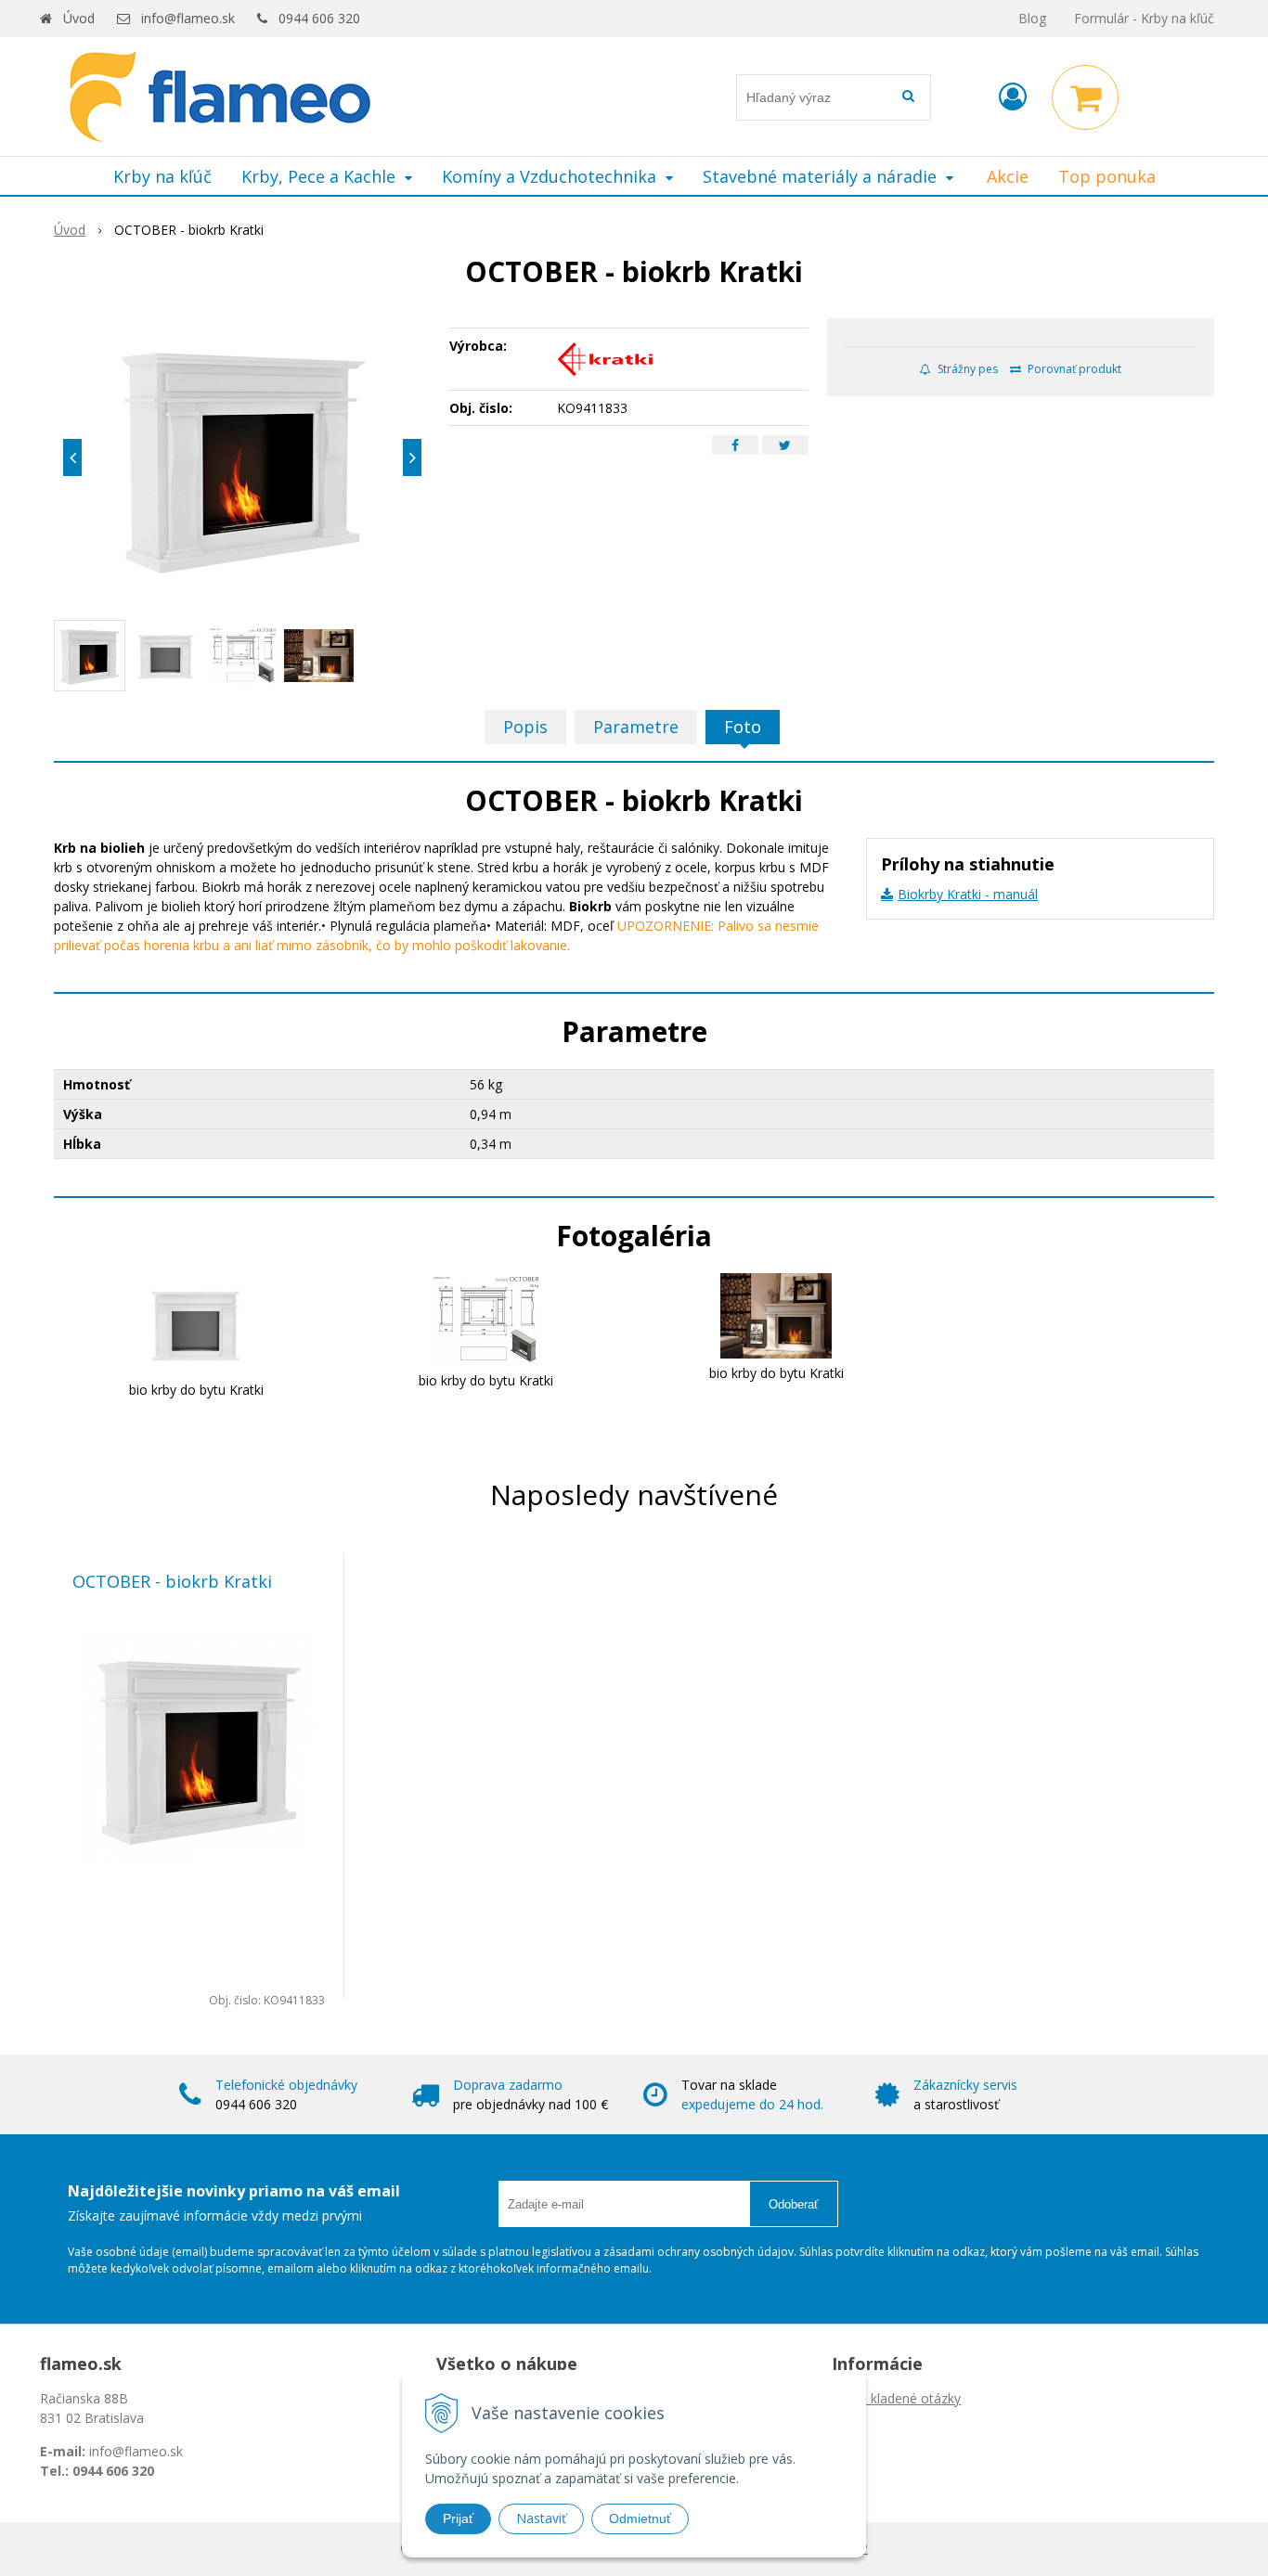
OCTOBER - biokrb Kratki (172, 1581)
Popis (525, 727)
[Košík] (1085, 97)
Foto (743, 727)
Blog (1032, 18)
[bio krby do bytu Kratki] (196, 1323)
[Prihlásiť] (1013, 96)
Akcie (1008, 176)
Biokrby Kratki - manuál (968, 894)
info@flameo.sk (188, 18)
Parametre (636, 727)
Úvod (79, 18)
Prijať (458, 2518)
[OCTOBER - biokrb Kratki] (242, 457)
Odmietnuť (640, 2518)
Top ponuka (1107, 176)
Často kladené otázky (896, 2398)
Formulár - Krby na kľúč (1144, 18)
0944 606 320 (319, 18)
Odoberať (794, 2204)
